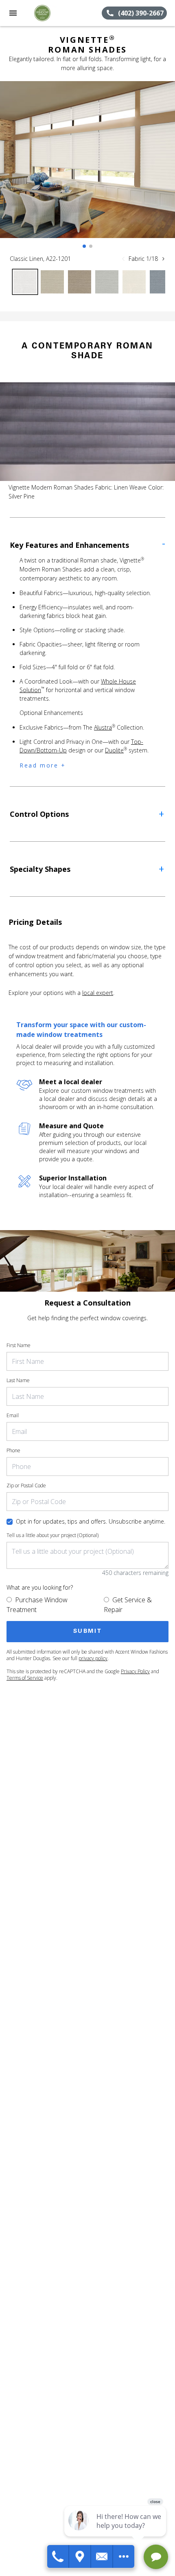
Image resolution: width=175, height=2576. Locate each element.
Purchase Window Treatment (37, 1605)
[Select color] (25, 282)
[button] (13, 13)
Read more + (43, 765)
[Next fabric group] (163, 259)
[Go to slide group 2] (91, 246)
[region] (87, 168)
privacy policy (93, 1658)
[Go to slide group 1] (84, 246)
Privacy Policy (135, 1671)
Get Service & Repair (128, 1605)
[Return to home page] (50, 13)
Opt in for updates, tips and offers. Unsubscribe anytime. (91, 1521)
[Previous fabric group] (123, 259)
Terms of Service (25, 1678)
